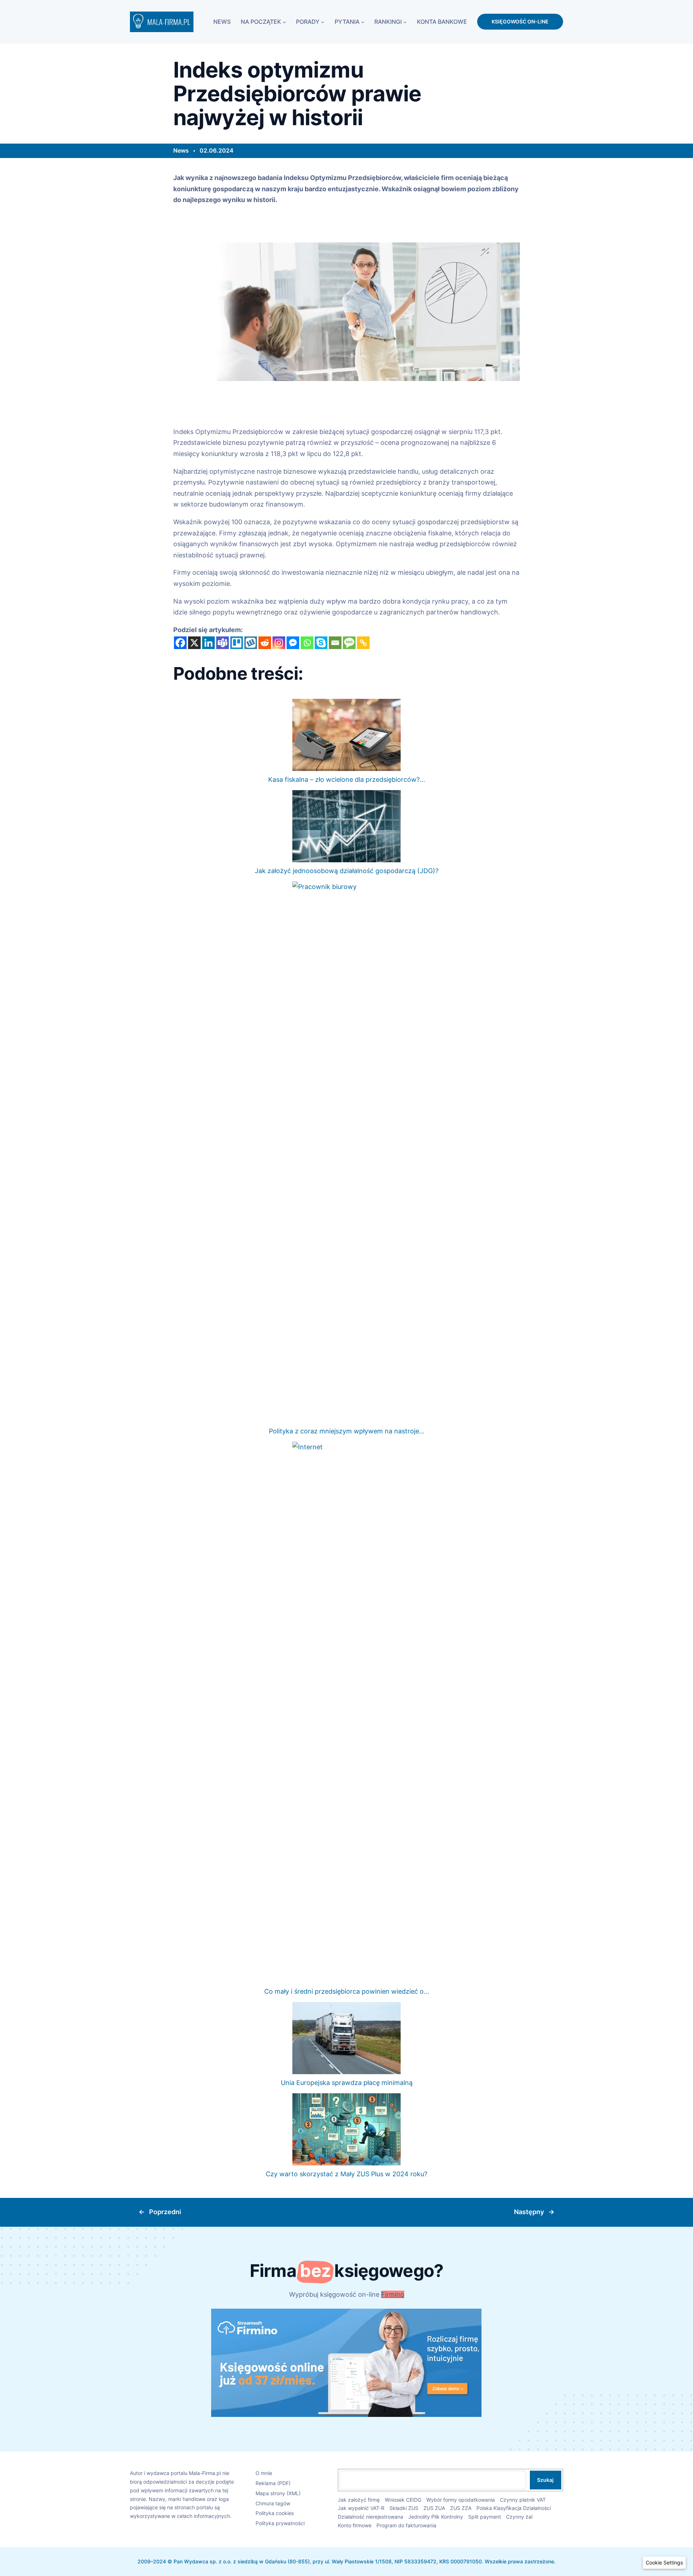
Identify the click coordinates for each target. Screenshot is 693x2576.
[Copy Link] (363, 643)
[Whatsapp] (307, 643)
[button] (664, 2563)
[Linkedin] (208, 643)
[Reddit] (265, 643)
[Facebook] (180, 643)
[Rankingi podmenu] (405, 22)
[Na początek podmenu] (284, 22)
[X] (194, 643)
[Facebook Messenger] (293, 643)
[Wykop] (251, 643)
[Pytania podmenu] (363, 22)
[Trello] (237, 643)
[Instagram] (279, 643)
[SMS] (349, 643)
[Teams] (223, 643)
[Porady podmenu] (323, 22)
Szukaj (545, 2480)
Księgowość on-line (520, 21)
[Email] (335, 643)
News (181, 150)
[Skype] (321, 643)
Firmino (393, 2294)
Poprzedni (165, 2212)
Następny (529, 2212)
